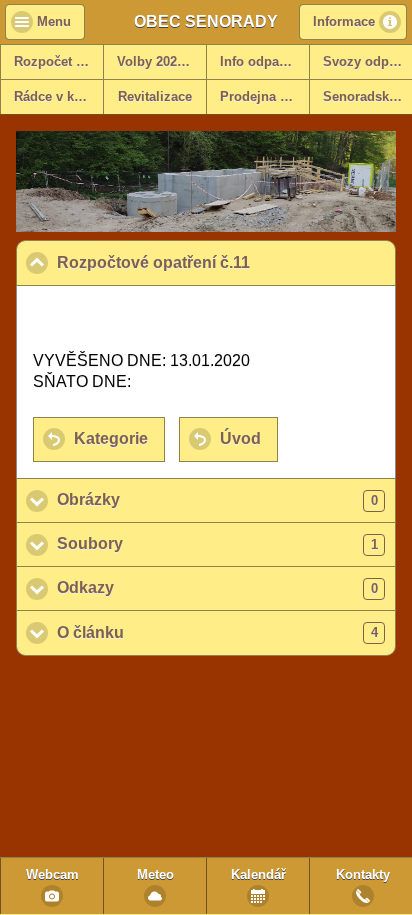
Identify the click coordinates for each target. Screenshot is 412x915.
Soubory (217, 543)
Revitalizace (155, 97)
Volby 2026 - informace (161, 62)
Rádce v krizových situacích (58, 97)
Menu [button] (54, 22)
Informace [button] (344, 22)
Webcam (52, 875)
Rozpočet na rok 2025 (58, 62)
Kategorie (111, 438)
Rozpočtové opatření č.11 (226, 262)
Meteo (155, 875)
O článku (217, 632)
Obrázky (217, 499)
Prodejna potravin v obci (264, 97)
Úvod (240, 438)
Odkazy (217, 587)
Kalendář (258, 875)
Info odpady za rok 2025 (264, 62)
